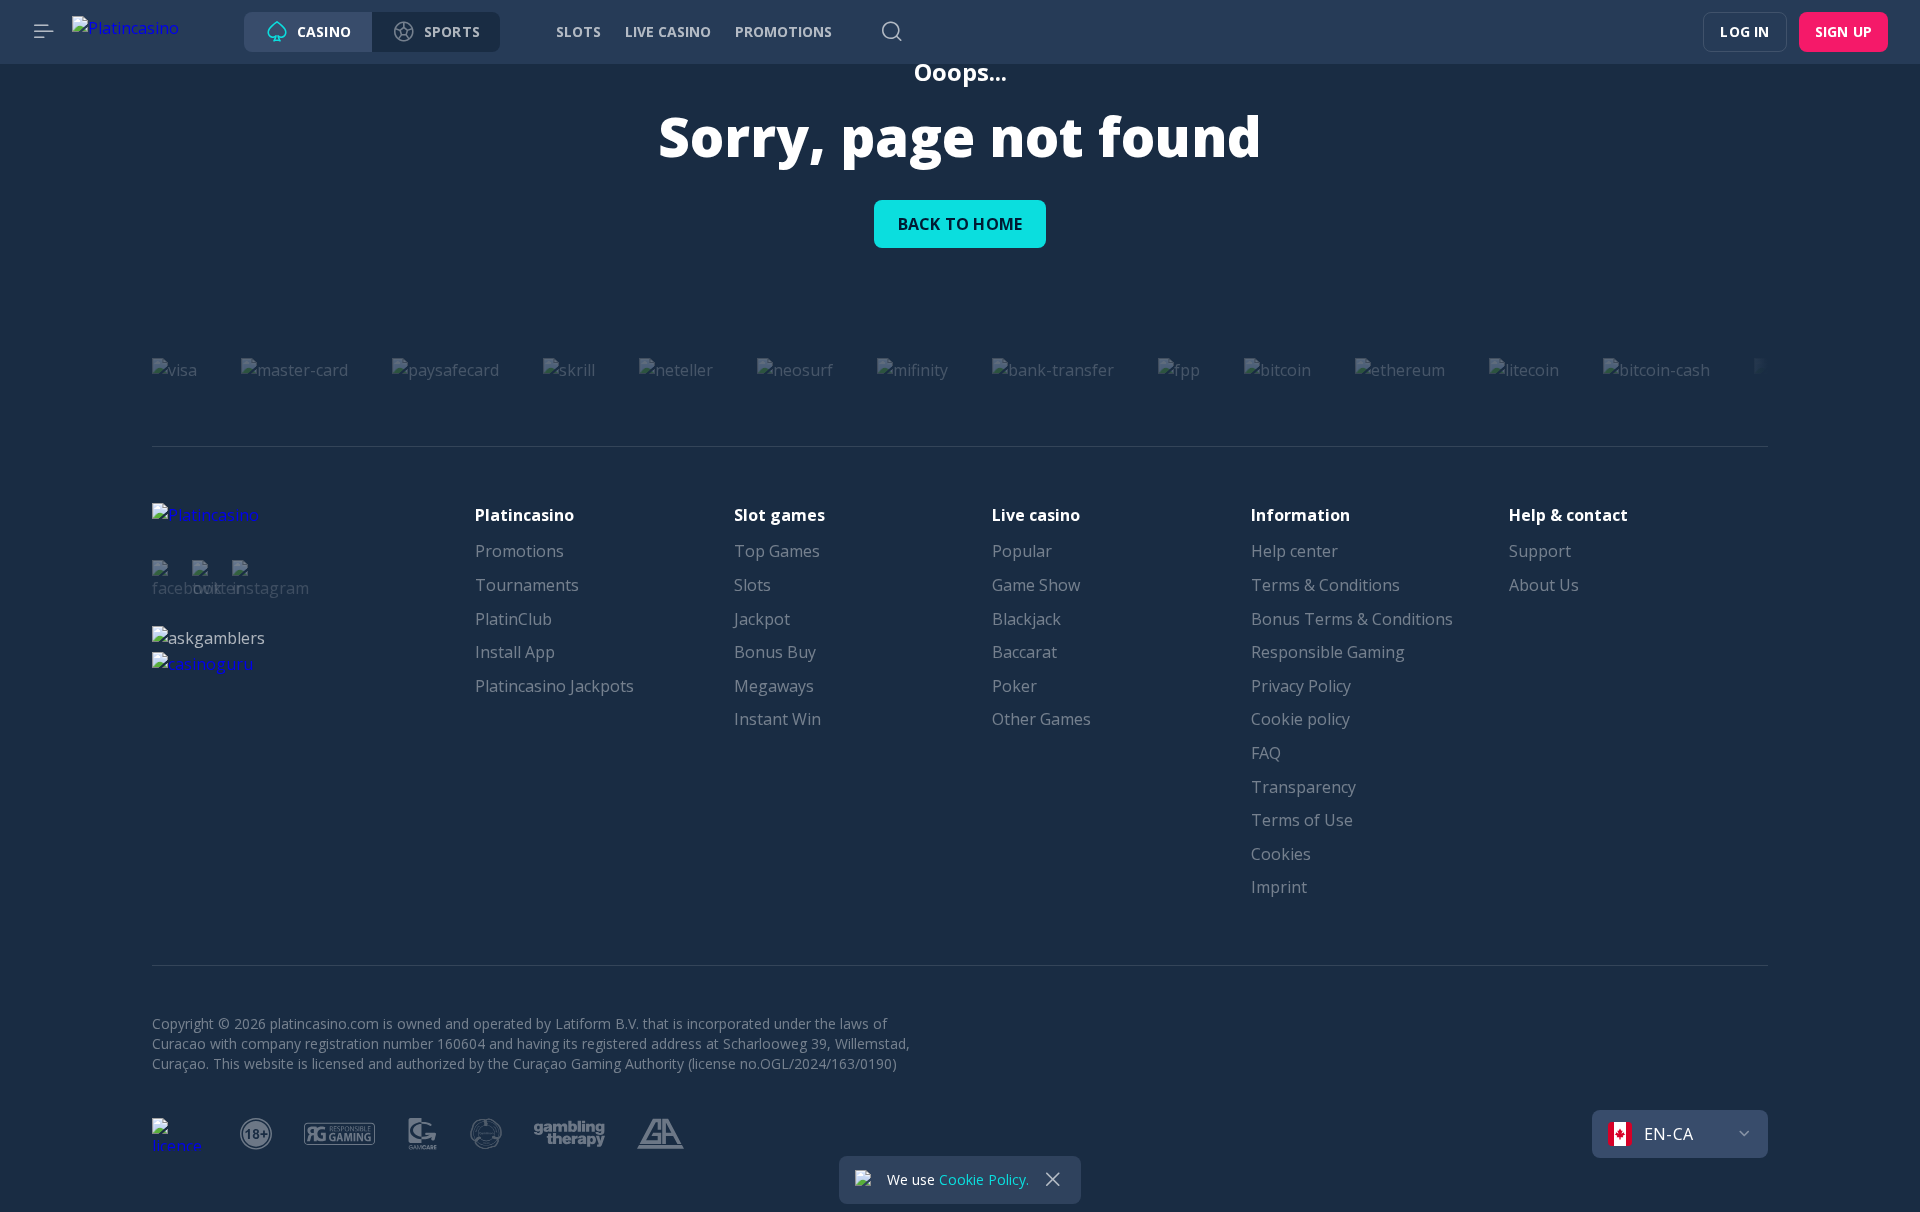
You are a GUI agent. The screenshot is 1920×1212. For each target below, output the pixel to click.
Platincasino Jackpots (554, 686)
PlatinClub (513, 619)
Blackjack (1026, 619)
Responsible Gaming (1328, 652)
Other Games (1041, 719)
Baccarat (1024, 652)
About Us (1544, 585)
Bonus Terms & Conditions (1352, 619)
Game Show (1036, 585)
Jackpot (762, 619)
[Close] (1053, 1180)
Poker (1014, 686)
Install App (515, 652)
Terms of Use (1302, 820)
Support (1540, 551)
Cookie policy (1300, 719)
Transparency (1303, 787)
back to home (960, 224)
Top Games (777, 551)
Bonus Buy (775, 652)
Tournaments (527, 585)
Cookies (1281, 854)
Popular (1022, 551)
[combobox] (1680, 1134)
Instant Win (777, 719)
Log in (1744, 31)
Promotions (519, 551)
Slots (752, 585)
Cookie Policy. (984, 1179)
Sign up (1843, 31)
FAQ (1266, 753)
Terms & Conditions (1325, 585)
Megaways (774, 686)
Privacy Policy (1301, 686)
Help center (1294, 551)
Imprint (1279, 887)
